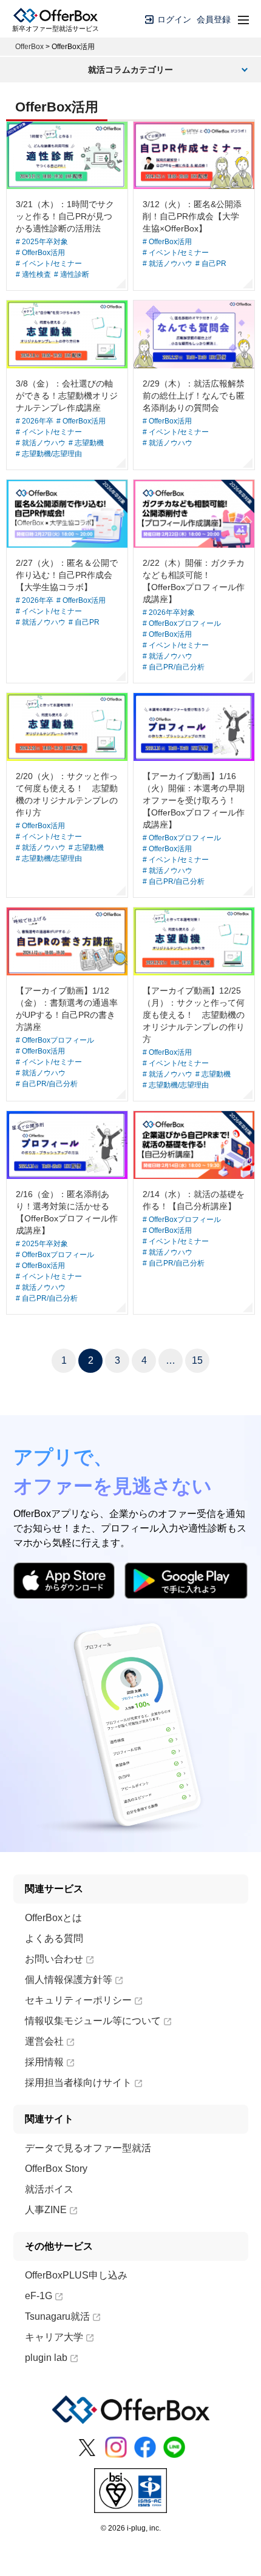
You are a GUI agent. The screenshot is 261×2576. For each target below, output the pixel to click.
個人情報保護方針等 (69, 1980)
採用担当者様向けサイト (78, 2083)
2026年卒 (38, 421)
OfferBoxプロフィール (185, 623)
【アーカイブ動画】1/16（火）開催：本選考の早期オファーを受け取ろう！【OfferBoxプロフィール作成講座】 (194, 800)
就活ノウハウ (171, 264)
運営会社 (44, 2041)
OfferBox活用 (43, 253)
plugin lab (46, 2358)
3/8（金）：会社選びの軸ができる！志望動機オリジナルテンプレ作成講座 (67, 396)
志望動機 (89, 443)
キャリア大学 (54, 2337)
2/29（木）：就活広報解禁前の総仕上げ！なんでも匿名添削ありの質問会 (194, 396)
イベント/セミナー (52, 264)
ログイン (173, 19)
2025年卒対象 (45, 242)
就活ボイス (49, 2189)
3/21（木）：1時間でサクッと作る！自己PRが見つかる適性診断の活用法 (65, 216)
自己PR (214, 264)
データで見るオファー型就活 (88, 2148)
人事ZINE (46, 2210)
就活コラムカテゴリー (130, 70)
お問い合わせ (54, 1959)
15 (197, 1360)
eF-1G (39, 2296)
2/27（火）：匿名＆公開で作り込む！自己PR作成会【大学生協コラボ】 (67, 575)
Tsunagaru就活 (57, 2316)
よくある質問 (54, 1938)
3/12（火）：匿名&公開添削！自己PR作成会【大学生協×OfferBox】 (192, 216)
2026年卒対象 (172, 612)
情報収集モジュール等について (93, 2021)
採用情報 (44, 2062)
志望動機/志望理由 (52, 454)
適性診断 (75, 274)
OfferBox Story (56, 2169)
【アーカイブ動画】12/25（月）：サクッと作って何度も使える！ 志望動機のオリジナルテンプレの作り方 (194, 1015)
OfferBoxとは (53, 1918)
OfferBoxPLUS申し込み (76, 2275)
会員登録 (214, 19)
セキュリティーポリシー (78, 2000)
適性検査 (36, 274)
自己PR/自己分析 (177, 667)
